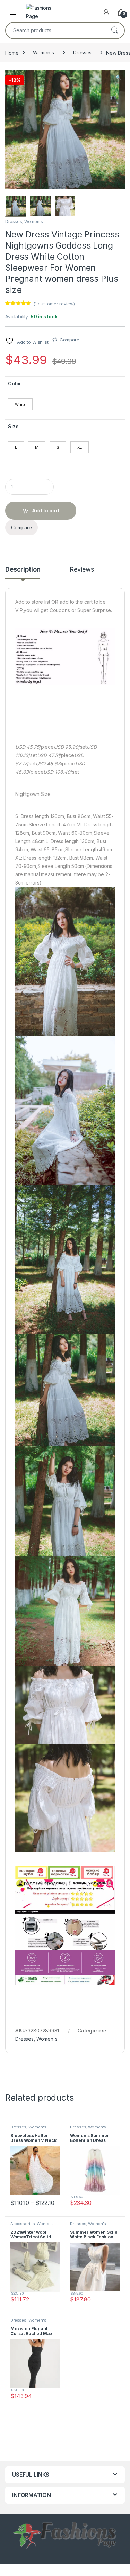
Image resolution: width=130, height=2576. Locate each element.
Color (15, 383)
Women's (44, 52)
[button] (118, 78)
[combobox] (55, 30)
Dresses (82, 52)
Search (114, 30)
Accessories (23, 2224)
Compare (70, 340)
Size (13, 426)
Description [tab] (23, 570)
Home (12, 52)
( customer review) (54, 304)
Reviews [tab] (82, 570)
